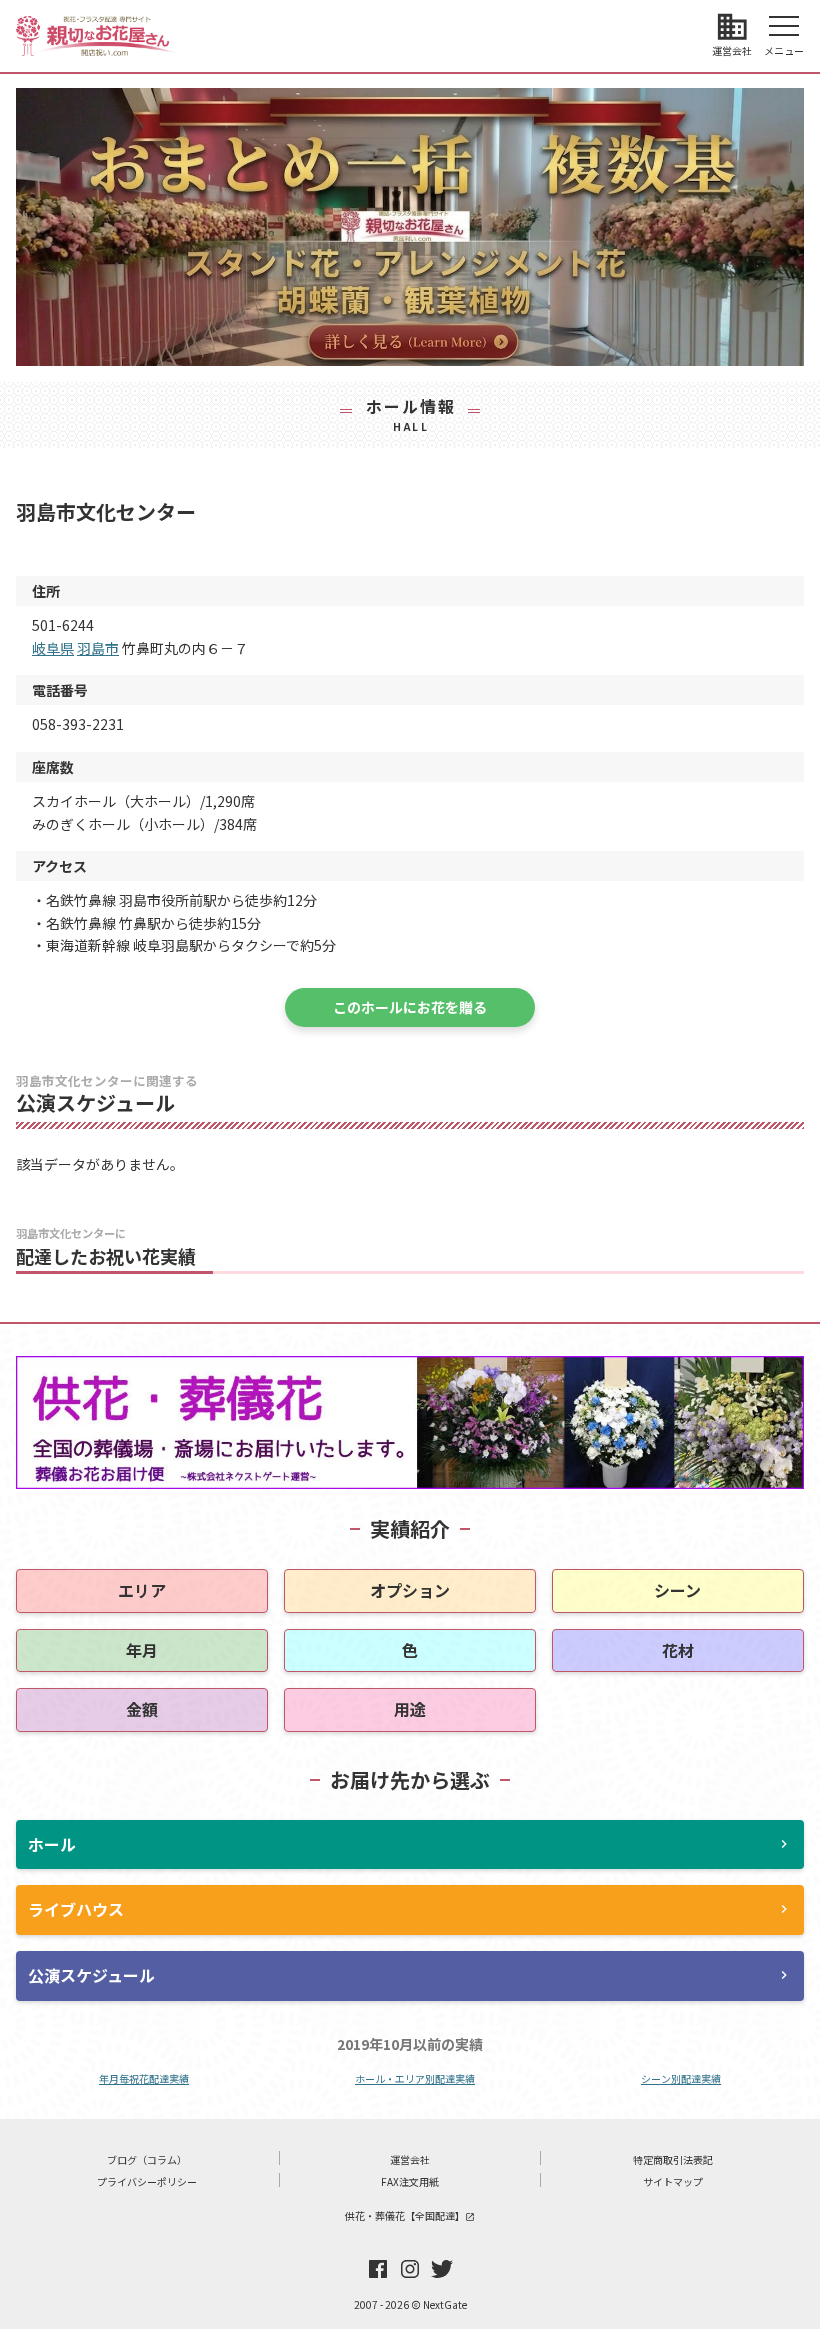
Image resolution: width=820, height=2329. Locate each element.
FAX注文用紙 (410, 2181)
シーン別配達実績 (681, 2078)
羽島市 (98, 648)
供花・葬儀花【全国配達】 (410, 2215)
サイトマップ (673, 2181)
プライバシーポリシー (147, 2181)
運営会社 (410, 2159)
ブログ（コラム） (147, 2159)
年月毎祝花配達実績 (144, 2078)
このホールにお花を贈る (410, 1007)
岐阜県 (53, 648)
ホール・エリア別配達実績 (415, 2078)
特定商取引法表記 (673, 2159)
